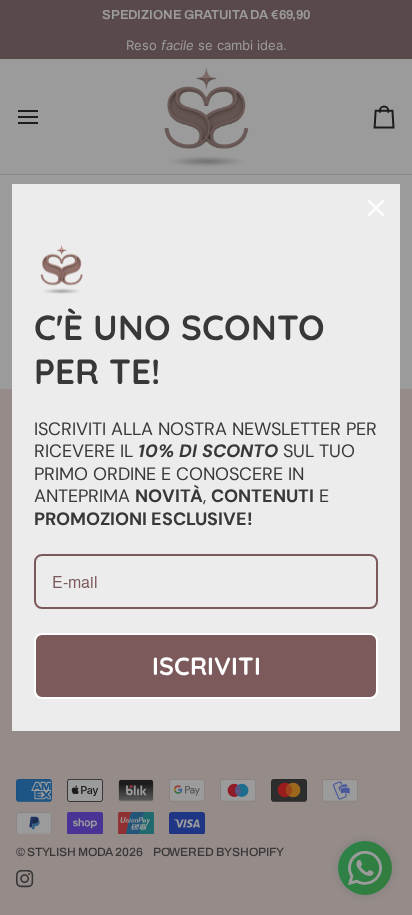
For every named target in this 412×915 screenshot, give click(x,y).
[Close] (376, 208)
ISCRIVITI (206, 665)
